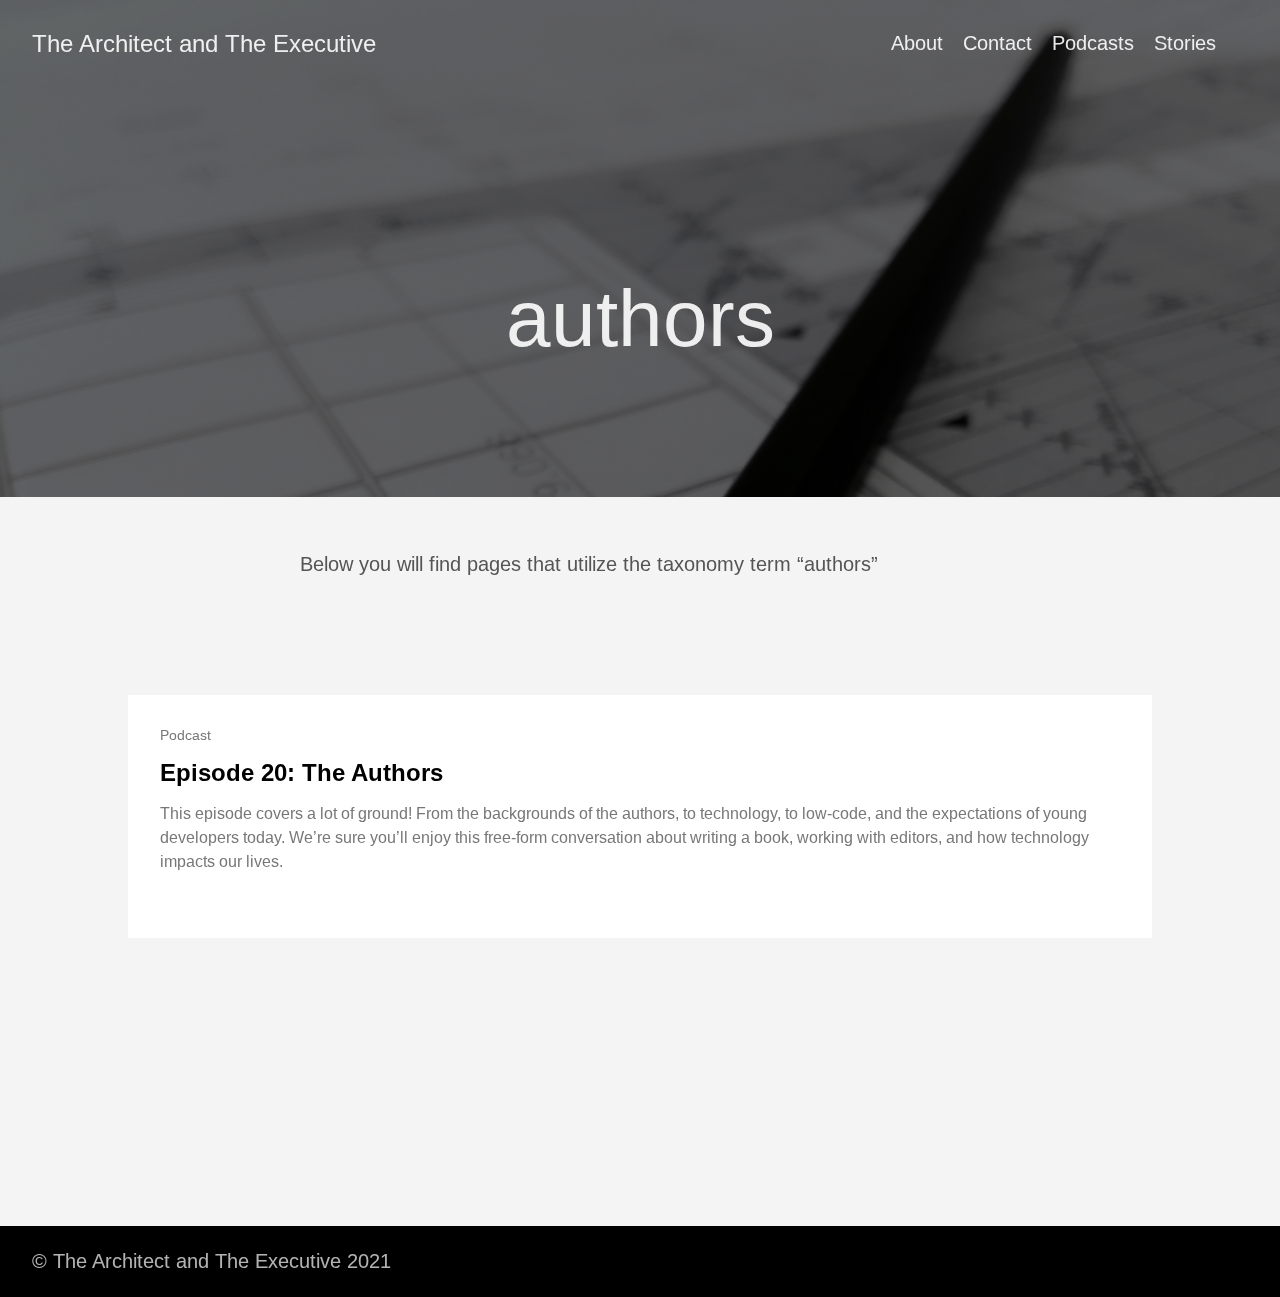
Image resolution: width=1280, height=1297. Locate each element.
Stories (1185, 43)
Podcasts (1093, 43)
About (917, 43)
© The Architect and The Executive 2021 (211, 1261)
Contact (997, 43)
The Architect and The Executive (204, 43)
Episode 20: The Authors (301, 772)
